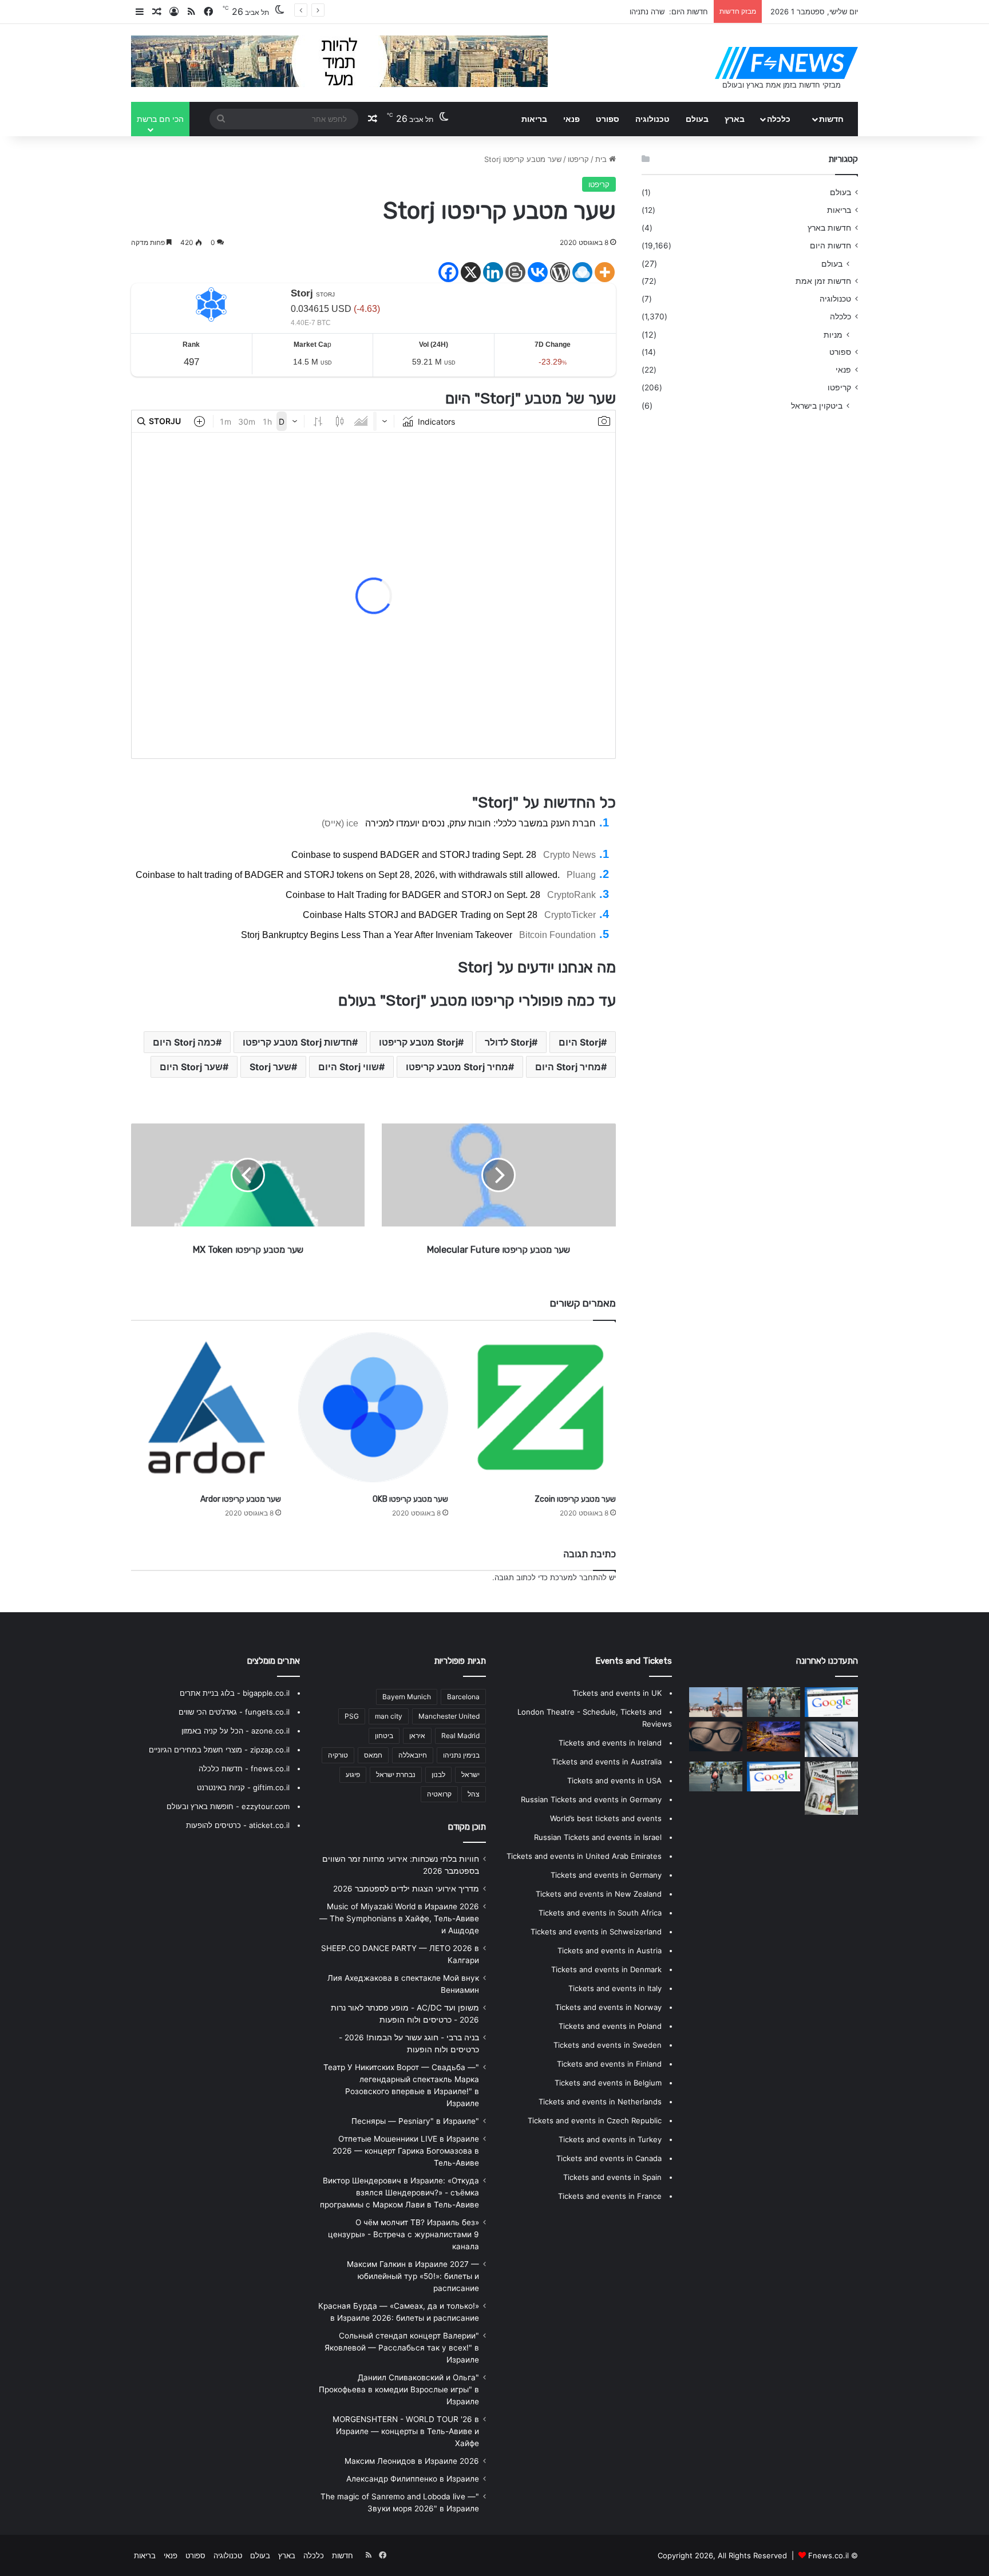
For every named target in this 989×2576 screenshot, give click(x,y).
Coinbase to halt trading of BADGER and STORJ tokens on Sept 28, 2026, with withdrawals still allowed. (348, 875)
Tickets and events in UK (617, 1693)
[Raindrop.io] (582, 272)
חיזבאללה (413, 1755)
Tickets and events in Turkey (610, 2139)
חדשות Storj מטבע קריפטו (297, 1042)
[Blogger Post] (515, 272)
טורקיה (338, 1755)
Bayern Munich (407, 1697)
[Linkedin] (493, 272)
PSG (352, 1716)
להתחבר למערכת (578, 1577)
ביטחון (384, 1736)
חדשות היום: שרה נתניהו (669, 11)
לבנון (438, 1774)
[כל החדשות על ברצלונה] (774, 1736)
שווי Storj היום (349, 1067)
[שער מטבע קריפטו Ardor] (206, 1407)
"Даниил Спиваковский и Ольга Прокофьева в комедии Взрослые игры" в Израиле (399, 2389)
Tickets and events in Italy (615, 1988)
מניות (833, 335)
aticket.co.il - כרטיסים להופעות (238, 1825)
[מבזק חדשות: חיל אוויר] (774, 1776)
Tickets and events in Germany (606, 1875)
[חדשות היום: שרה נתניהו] (716, 1702)
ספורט (608, 119)
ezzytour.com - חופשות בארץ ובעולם (228, 1806)
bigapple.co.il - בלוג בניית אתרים (235, 1693)
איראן (417, 1736)
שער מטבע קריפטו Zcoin (575, 1499)
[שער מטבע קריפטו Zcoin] (540, 1407)
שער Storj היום (191, 1067)
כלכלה (779, 119)
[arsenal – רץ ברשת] (831, 1788)
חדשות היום (830, 246)
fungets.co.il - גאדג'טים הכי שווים (234, 1712)
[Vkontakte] (538, 272)
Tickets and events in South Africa (600, 1913)
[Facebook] (448, 272)
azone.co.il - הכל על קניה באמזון (236, 1731)
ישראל (470, 1774)
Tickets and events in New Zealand (599, 1894)
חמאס (373, 1755)
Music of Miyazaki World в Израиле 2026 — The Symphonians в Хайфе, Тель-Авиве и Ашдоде (399, 1918)
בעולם (697, 119)
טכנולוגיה (652, 119)
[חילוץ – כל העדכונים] (831, 1739)
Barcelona (463, 1697)
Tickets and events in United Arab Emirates (584, 1856)
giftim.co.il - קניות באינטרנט (243, 1787)
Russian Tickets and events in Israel (598, 1837)
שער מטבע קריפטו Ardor (241, 1499)
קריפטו (578, 159)
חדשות (831, 119)
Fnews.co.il (828, 2555)
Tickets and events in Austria (610, 1950)
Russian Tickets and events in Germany (591, 1799)
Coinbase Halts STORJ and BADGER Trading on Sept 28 (420, 915)
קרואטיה (439, 1794)
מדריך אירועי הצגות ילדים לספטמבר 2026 (406, 1889)
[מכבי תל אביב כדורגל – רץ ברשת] (716, 1776)
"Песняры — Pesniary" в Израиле (415, 2121)
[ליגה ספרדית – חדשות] (774, 1702)
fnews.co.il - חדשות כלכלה (244, 1768)
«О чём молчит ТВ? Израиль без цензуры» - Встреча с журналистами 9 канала (403, 2234)
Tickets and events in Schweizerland (596, 1932)
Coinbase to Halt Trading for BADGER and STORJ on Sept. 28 (413, 895)
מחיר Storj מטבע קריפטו (457, 1067)
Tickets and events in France (610, 2196)
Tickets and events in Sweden (608, 2045)
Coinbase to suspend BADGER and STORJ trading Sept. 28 (414, 855)
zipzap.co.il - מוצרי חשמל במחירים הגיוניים (219, 1750)
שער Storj (270, 1067)
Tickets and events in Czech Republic (595, 2120)
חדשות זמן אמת (823, 281)
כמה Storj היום (184, 1042)
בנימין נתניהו (461, 1755)
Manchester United (449, 1716)
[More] (605, 272)
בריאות (534, 119)
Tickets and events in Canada (609, 2158)
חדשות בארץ (829, 228)
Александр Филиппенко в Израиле (413, 2479)
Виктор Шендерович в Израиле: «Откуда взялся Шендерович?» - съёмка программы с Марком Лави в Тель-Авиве (399, 2193)
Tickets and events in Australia (607, 1762)
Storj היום (580, 1042)
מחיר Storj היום (568, 1067)
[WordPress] (560, 272)
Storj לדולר (508, 1042)
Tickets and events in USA (614, 1780)
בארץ (735, 119)
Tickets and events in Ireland (610, 1743)
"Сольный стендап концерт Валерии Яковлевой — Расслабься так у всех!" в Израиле (402, 2348)
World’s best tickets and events (606, 1818)
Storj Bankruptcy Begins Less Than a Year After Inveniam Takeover (377, 935)
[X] (471, 272)
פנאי (571, 119)
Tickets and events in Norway (608, 2007)
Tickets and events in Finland (609, 2064)
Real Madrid (460, 1736)
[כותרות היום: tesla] (716, 1736)
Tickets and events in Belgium (608, 2083)
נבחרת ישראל (396, 1774)
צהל (474, 1794)
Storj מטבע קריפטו (418, 1042)
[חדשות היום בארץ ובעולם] (786, 63)
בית (602, 159)
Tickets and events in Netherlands (600, 2102)
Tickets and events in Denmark (606, 1969)
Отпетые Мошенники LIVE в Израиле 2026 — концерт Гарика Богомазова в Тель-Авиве (406, 2151)
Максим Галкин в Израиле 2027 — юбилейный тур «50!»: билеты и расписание (413, 2276)
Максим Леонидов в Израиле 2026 (412, 2461)
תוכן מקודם (467, 1827)
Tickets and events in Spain (612, 2177)
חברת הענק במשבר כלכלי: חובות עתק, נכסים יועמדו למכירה (480, 823)
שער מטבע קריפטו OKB (410, 1499)
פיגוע (353, 1774)
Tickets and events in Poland (610, 2026)
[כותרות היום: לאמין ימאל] (831, 1702)
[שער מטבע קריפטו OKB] (373, 1407)
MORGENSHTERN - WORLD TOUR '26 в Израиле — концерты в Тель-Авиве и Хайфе (406, 2431)
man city (389, 1716)
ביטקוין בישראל (817, 405)
